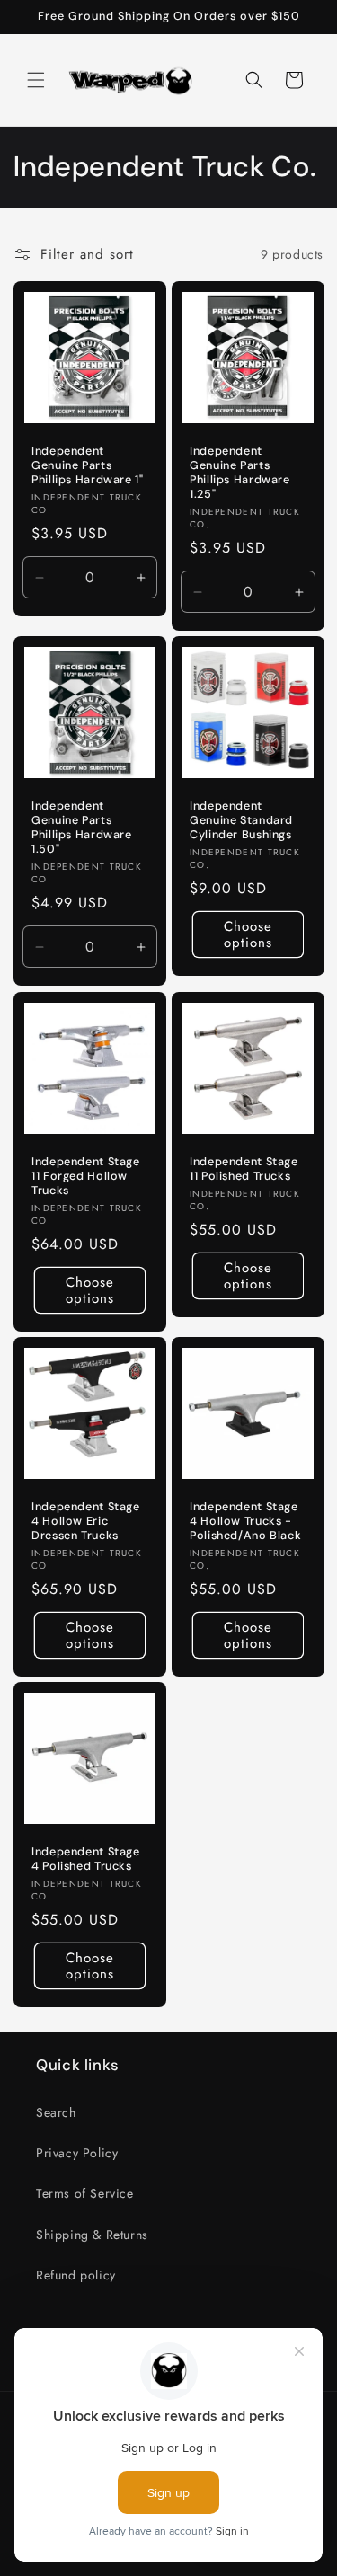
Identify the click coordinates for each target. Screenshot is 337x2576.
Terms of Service (85, 2193)
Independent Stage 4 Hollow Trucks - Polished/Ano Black (245, 1520)
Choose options (247, 934)
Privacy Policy (77, 2153)
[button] (36, 80)
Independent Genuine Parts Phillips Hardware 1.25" (240, 473)
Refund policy (76, 2275)
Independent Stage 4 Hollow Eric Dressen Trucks (86, 1520)
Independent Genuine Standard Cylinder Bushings (241, 820)
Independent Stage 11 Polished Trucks (244, 1168)
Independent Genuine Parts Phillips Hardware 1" (88, 465)
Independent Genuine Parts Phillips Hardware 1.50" (82, 828)
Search (56, 2112)
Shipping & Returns (92, 2235)
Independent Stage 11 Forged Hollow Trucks (86, 1175)
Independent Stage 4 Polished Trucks (86, 1858)
